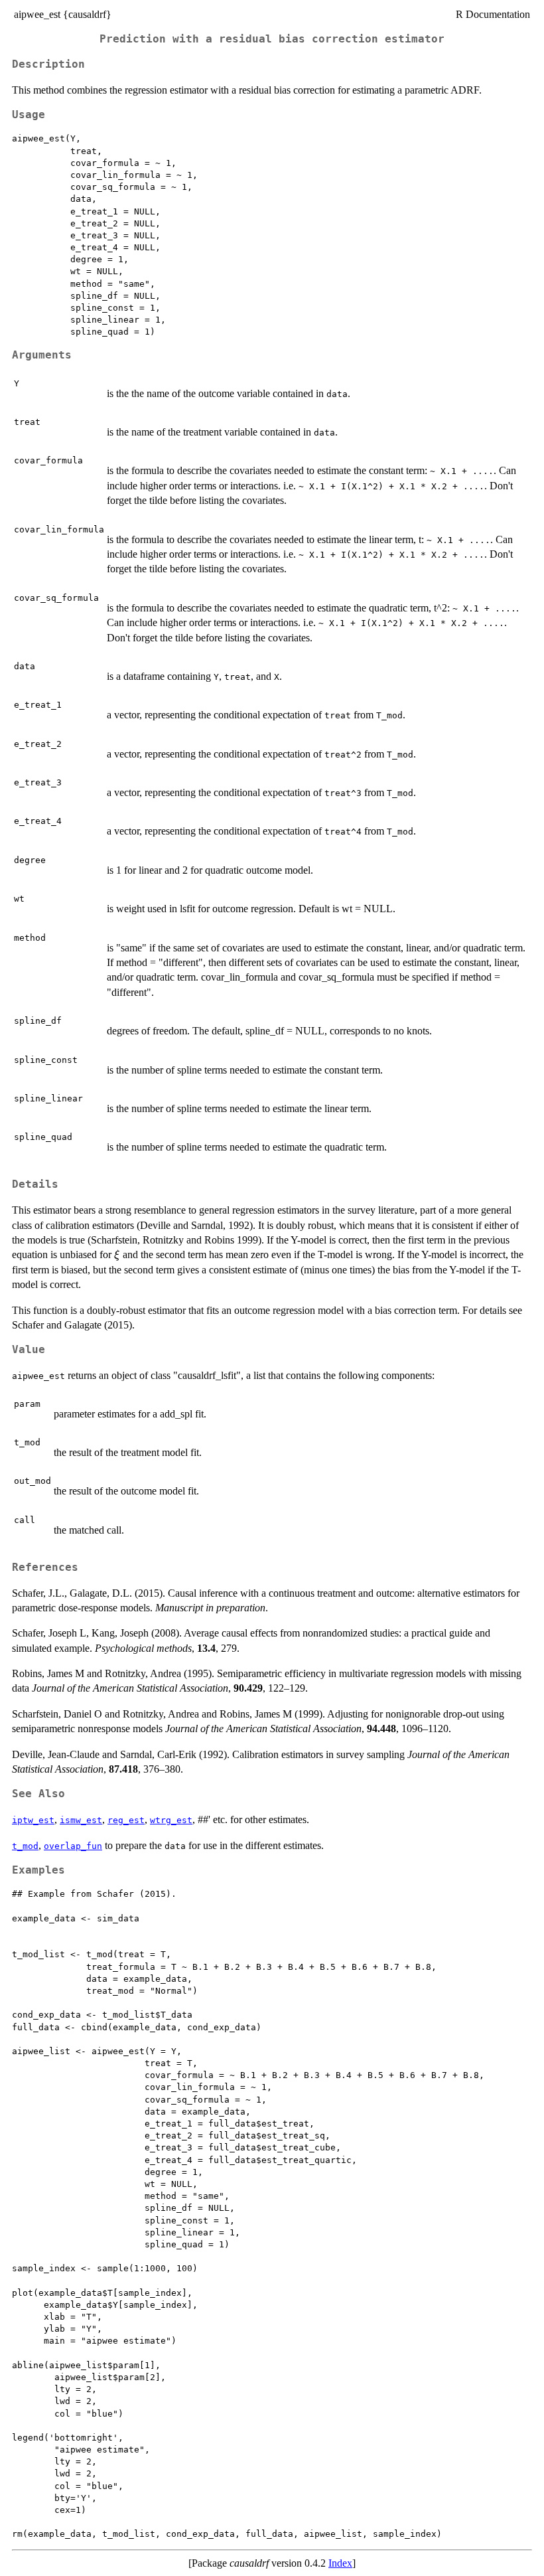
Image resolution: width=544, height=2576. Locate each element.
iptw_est (33, 1820)
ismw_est (81, 1820)
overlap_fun (73, 1846)
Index (340, 2563)
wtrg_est (171, 1820)
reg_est (126, 1820)
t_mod (25, 1846)
